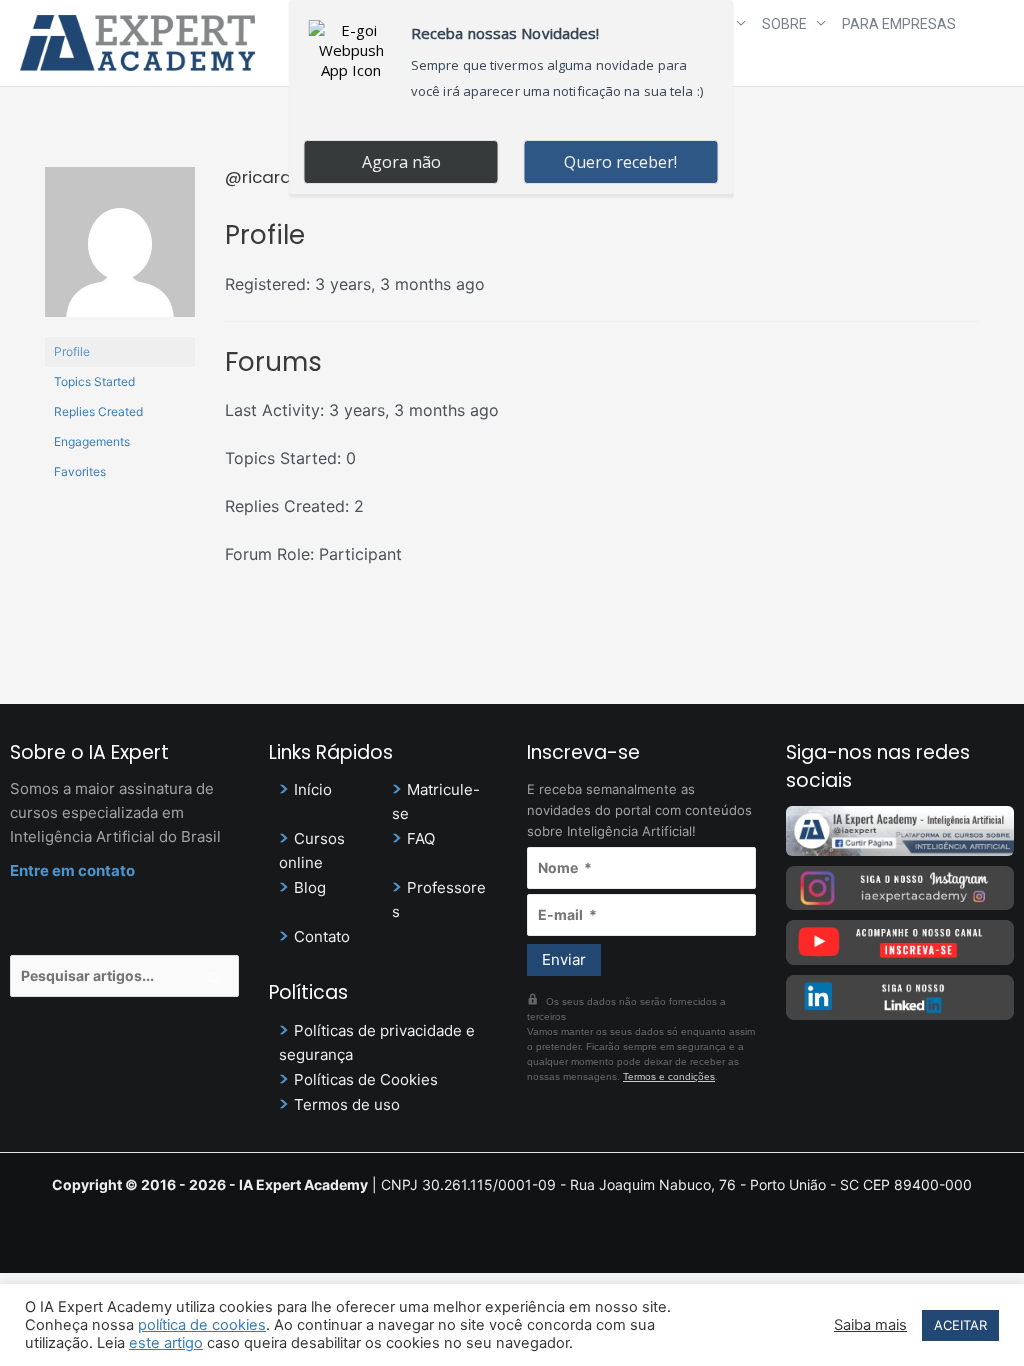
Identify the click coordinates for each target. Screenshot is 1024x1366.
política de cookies (202, 1325)
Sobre (784, 24)
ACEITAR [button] (960, 1325)
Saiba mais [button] (870, 1325)
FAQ (421, 838)
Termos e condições (669, 1076)
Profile (72, 351)
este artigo (166, 1343)
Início (313, 789)
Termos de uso (347, 1104)
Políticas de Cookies (366, 1079)
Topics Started (94, 381)
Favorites (80, 471)
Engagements (92, 441)
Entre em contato (72, 870)
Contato (322, 936)
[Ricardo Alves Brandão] (120, 250)
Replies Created (98, 411)
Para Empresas (899, 24)
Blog (310, 887)
